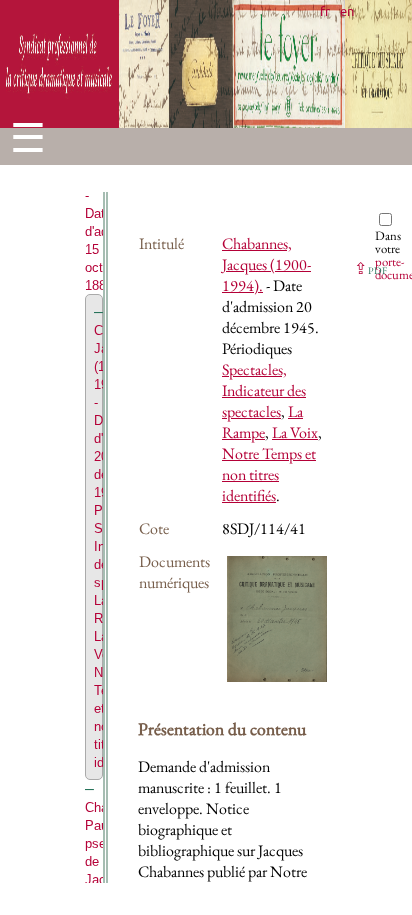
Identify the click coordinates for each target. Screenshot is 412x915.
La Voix (295, 432)
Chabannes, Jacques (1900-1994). (266, 264)
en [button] (347, 10)
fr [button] (325, 10)
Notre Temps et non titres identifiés (269, 474)
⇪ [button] (370, 268)
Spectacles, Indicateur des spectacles (264, 390)
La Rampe (262, 422)
